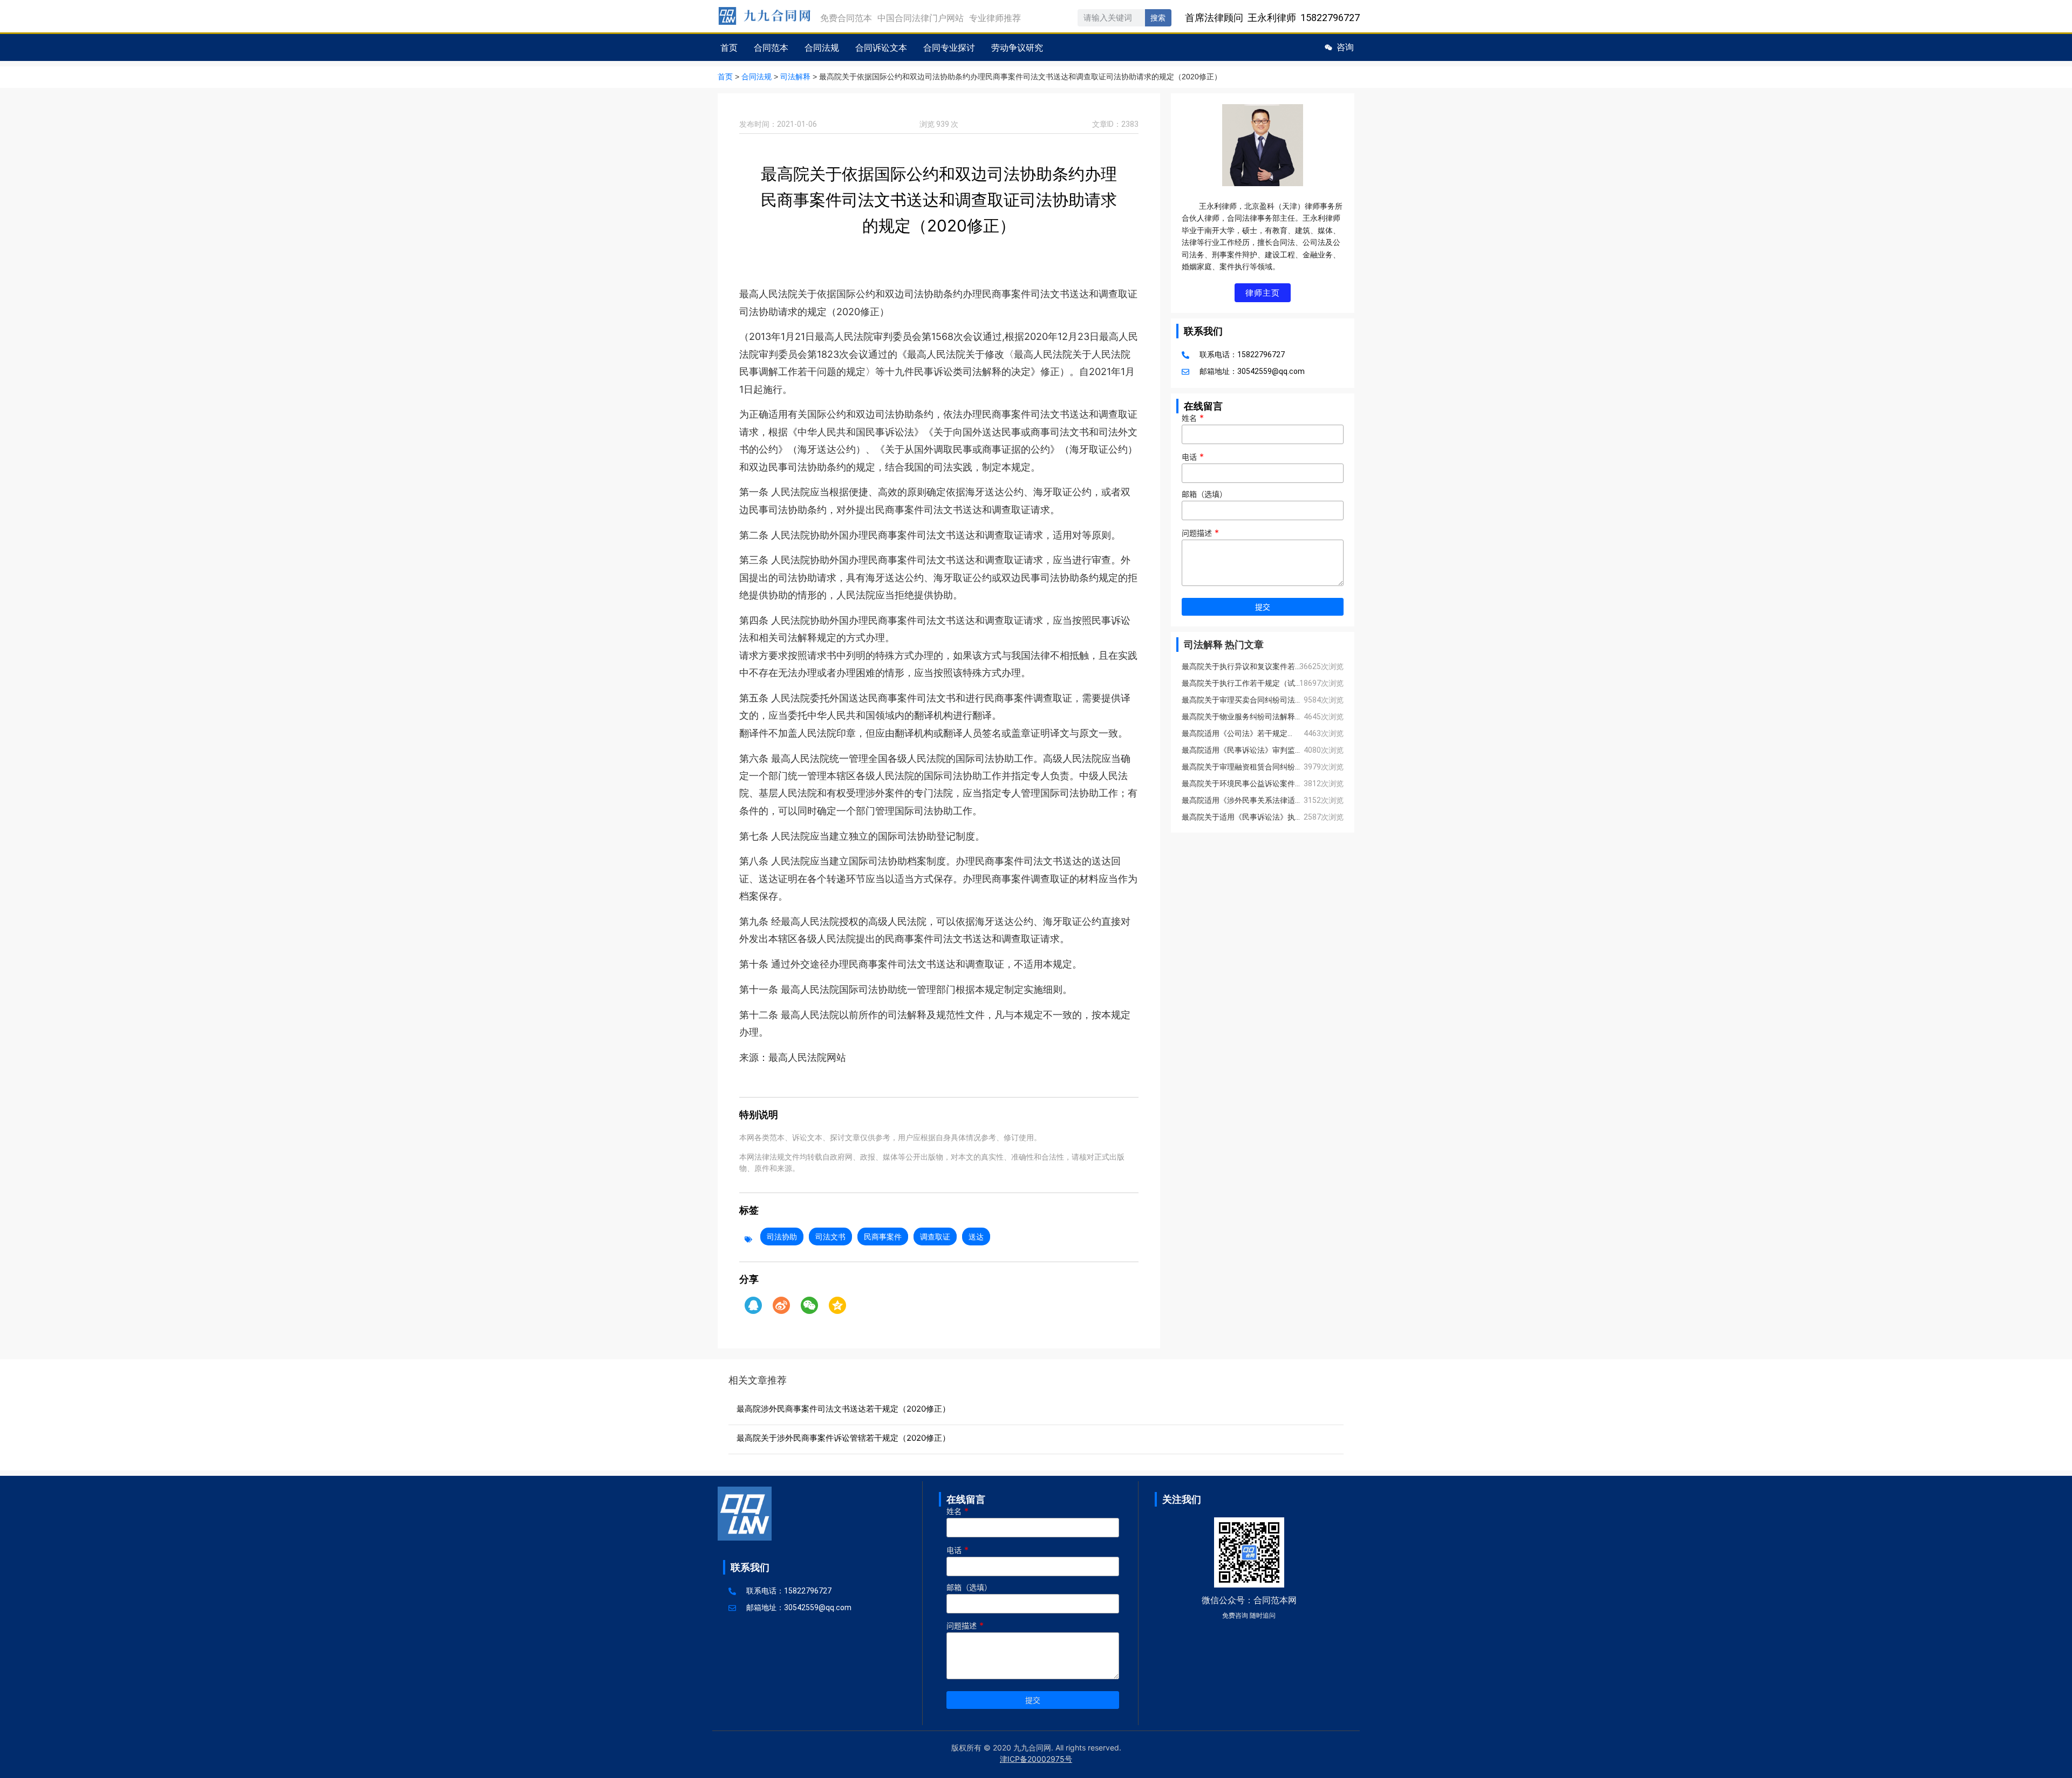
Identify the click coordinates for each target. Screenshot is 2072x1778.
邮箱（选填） (1204, 495)
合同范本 (771, 47)
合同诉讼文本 (881, 47)
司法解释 (795, 77)
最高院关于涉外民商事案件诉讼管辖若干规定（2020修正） (843, 1438)
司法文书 (830, 1237)
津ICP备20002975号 (1036, 1759)
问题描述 (1200, 533)
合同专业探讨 (949, 47)
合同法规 (822, 47)
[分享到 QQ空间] (837, 1305)
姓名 (1193, 418)
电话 (1193, 457)
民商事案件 (883, 1237)
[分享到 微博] (781, 1305)
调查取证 (935, 1237)
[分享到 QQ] (753, 1305)
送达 (976, 1237)
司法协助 (782, 1237)
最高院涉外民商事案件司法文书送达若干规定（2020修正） (843, 1409)
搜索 (1158, 18)
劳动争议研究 (1017, 47)
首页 (729, 47)
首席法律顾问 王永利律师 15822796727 (1272, 18)
